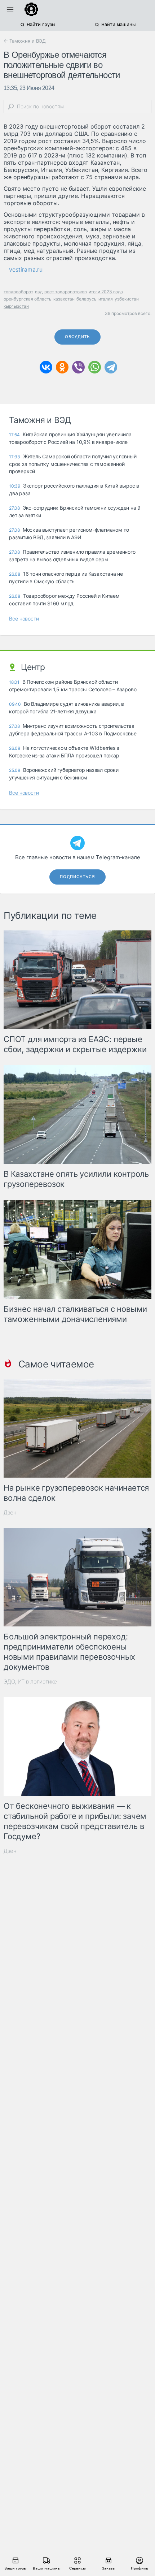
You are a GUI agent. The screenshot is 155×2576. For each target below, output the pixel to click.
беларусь (87, 299)
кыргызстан (16, 306)
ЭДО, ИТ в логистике (30, 1682)
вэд (39, 292)
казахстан (64, 299)
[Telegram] (111, 367)
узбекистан (127, 299)
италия (106, 299)
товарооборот (18, 292)
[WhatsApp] (95, 367)
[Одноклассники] (62, 367)
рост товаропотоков (66, 292)
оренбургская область (28, 299)
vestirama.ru (26, 269)
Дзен (10, 1512)
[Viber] (78, 367)
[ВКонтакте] (46, 367)
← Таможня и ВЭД (25, 41)
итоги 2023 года (106, 292)
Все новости (24, 619)
